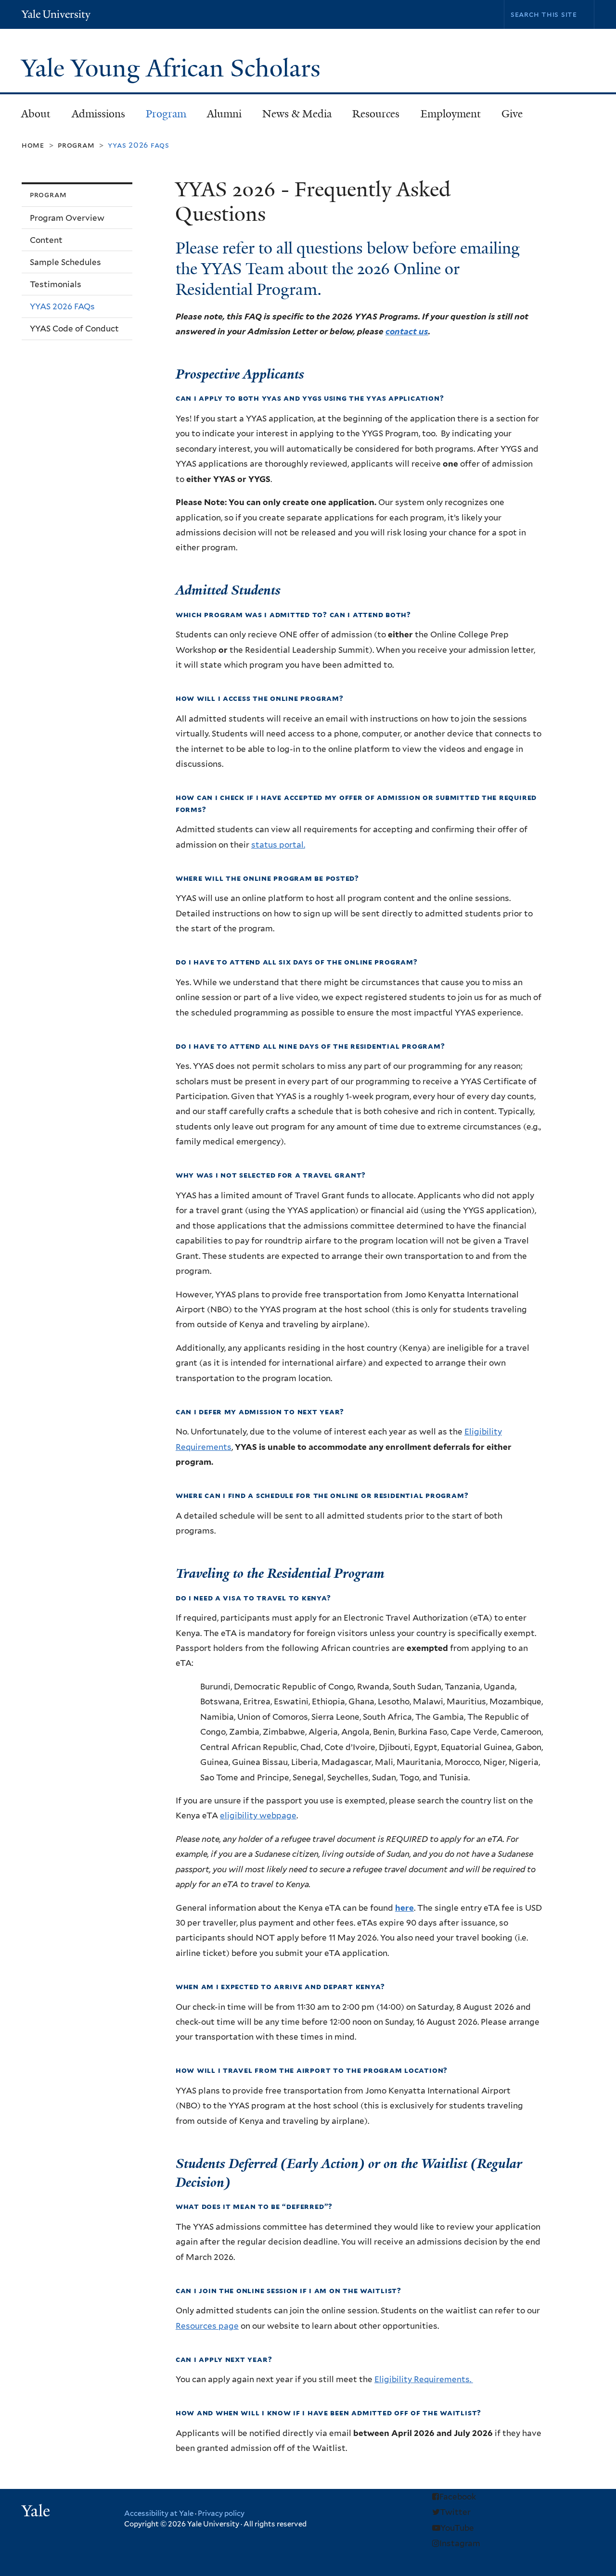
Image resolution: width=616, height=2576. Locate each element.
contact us (407, 331)
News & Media (297, 114)
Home (33, 145)
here (404, 1908)
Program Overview (67, 218)
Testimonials (56, 284)
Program (161, 117)
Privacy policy (221, 2513)
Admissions (93, 117)
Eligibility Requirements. (424, 2379)
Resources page (207, 2326)
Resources (371, 117)
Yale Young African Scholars (174, 68)
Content (46, 240)
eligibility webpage (258, 1815)
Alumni (219, 117)
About (31, 117)
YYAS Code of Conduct (74, 329)
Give (512, 114)
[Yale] (37, 2512)
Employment (451, 114)
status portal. (278, 845)
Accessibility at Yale (159, 2513)
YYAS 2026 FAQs (62, 306)
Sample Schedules (65, 262)
